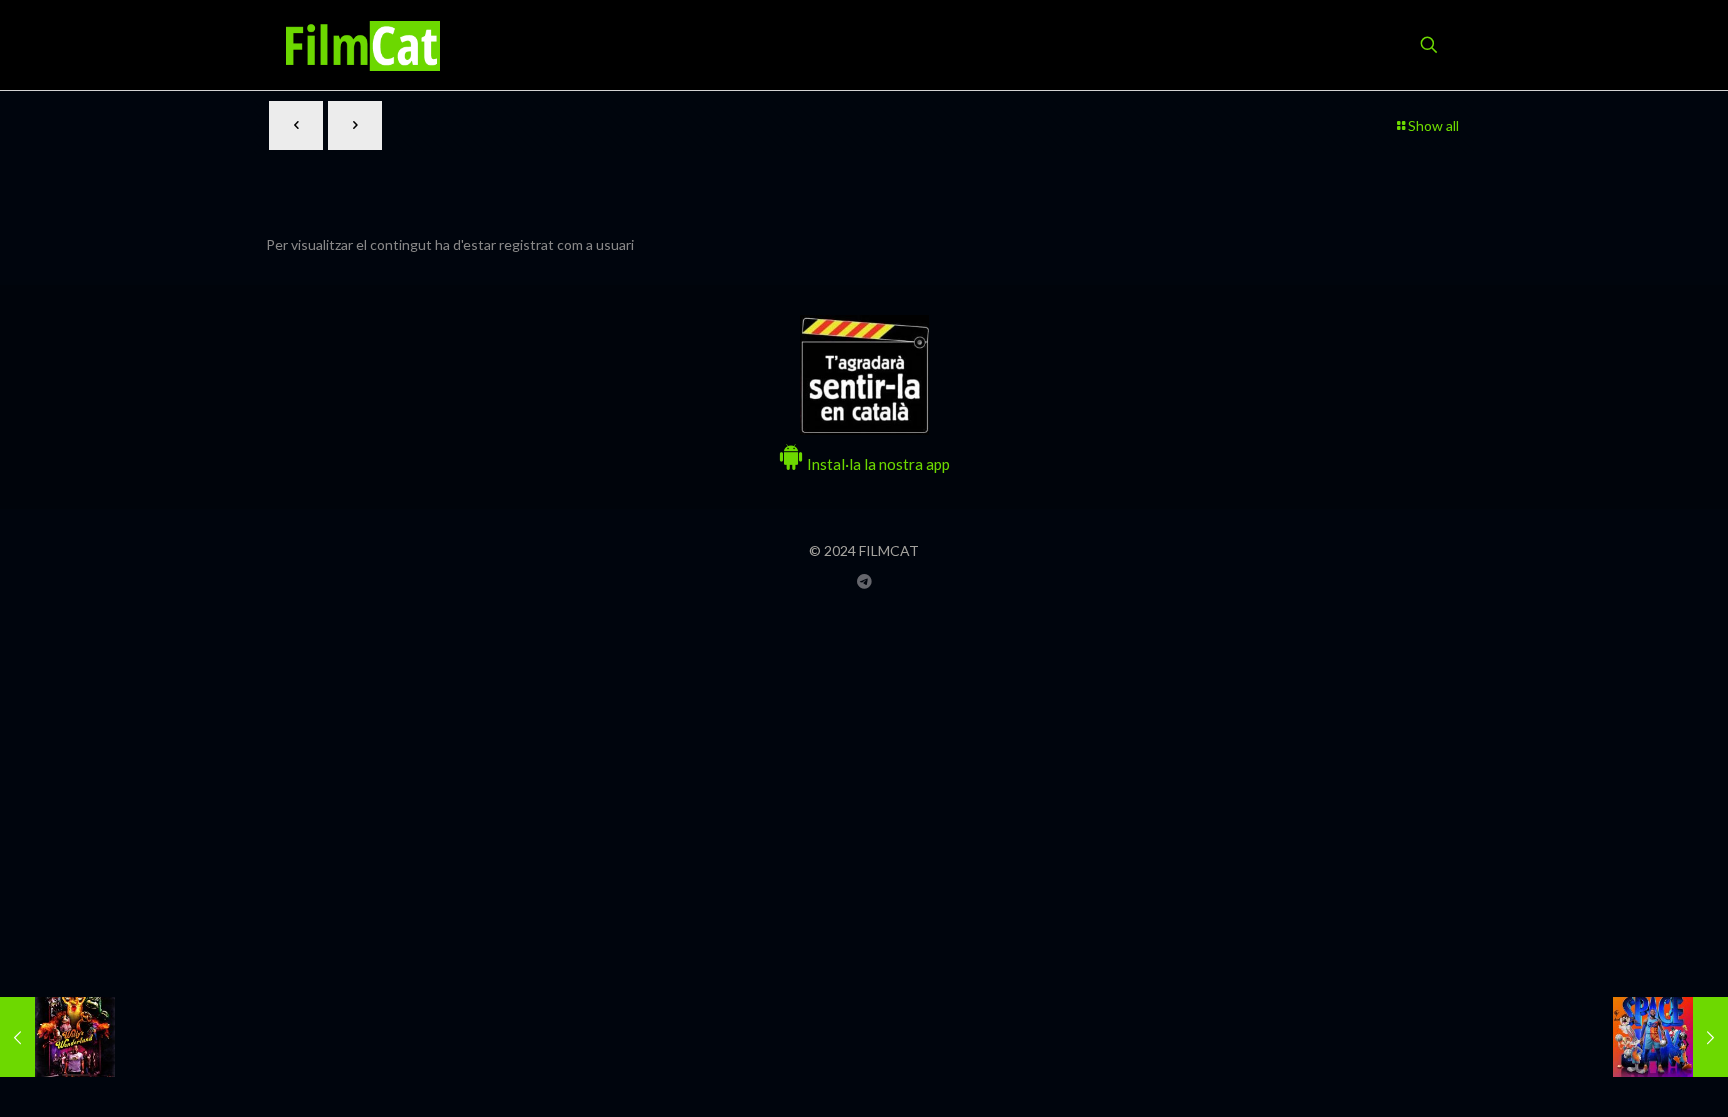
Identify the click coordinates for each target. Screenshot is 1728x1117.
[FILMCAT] (363, 45)
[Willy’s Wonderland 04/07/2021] (57, 1037)
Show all (1433, 125)
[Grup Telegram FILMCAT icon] (864, 581)
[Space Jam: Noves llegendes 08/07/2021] (1670, 1037)
